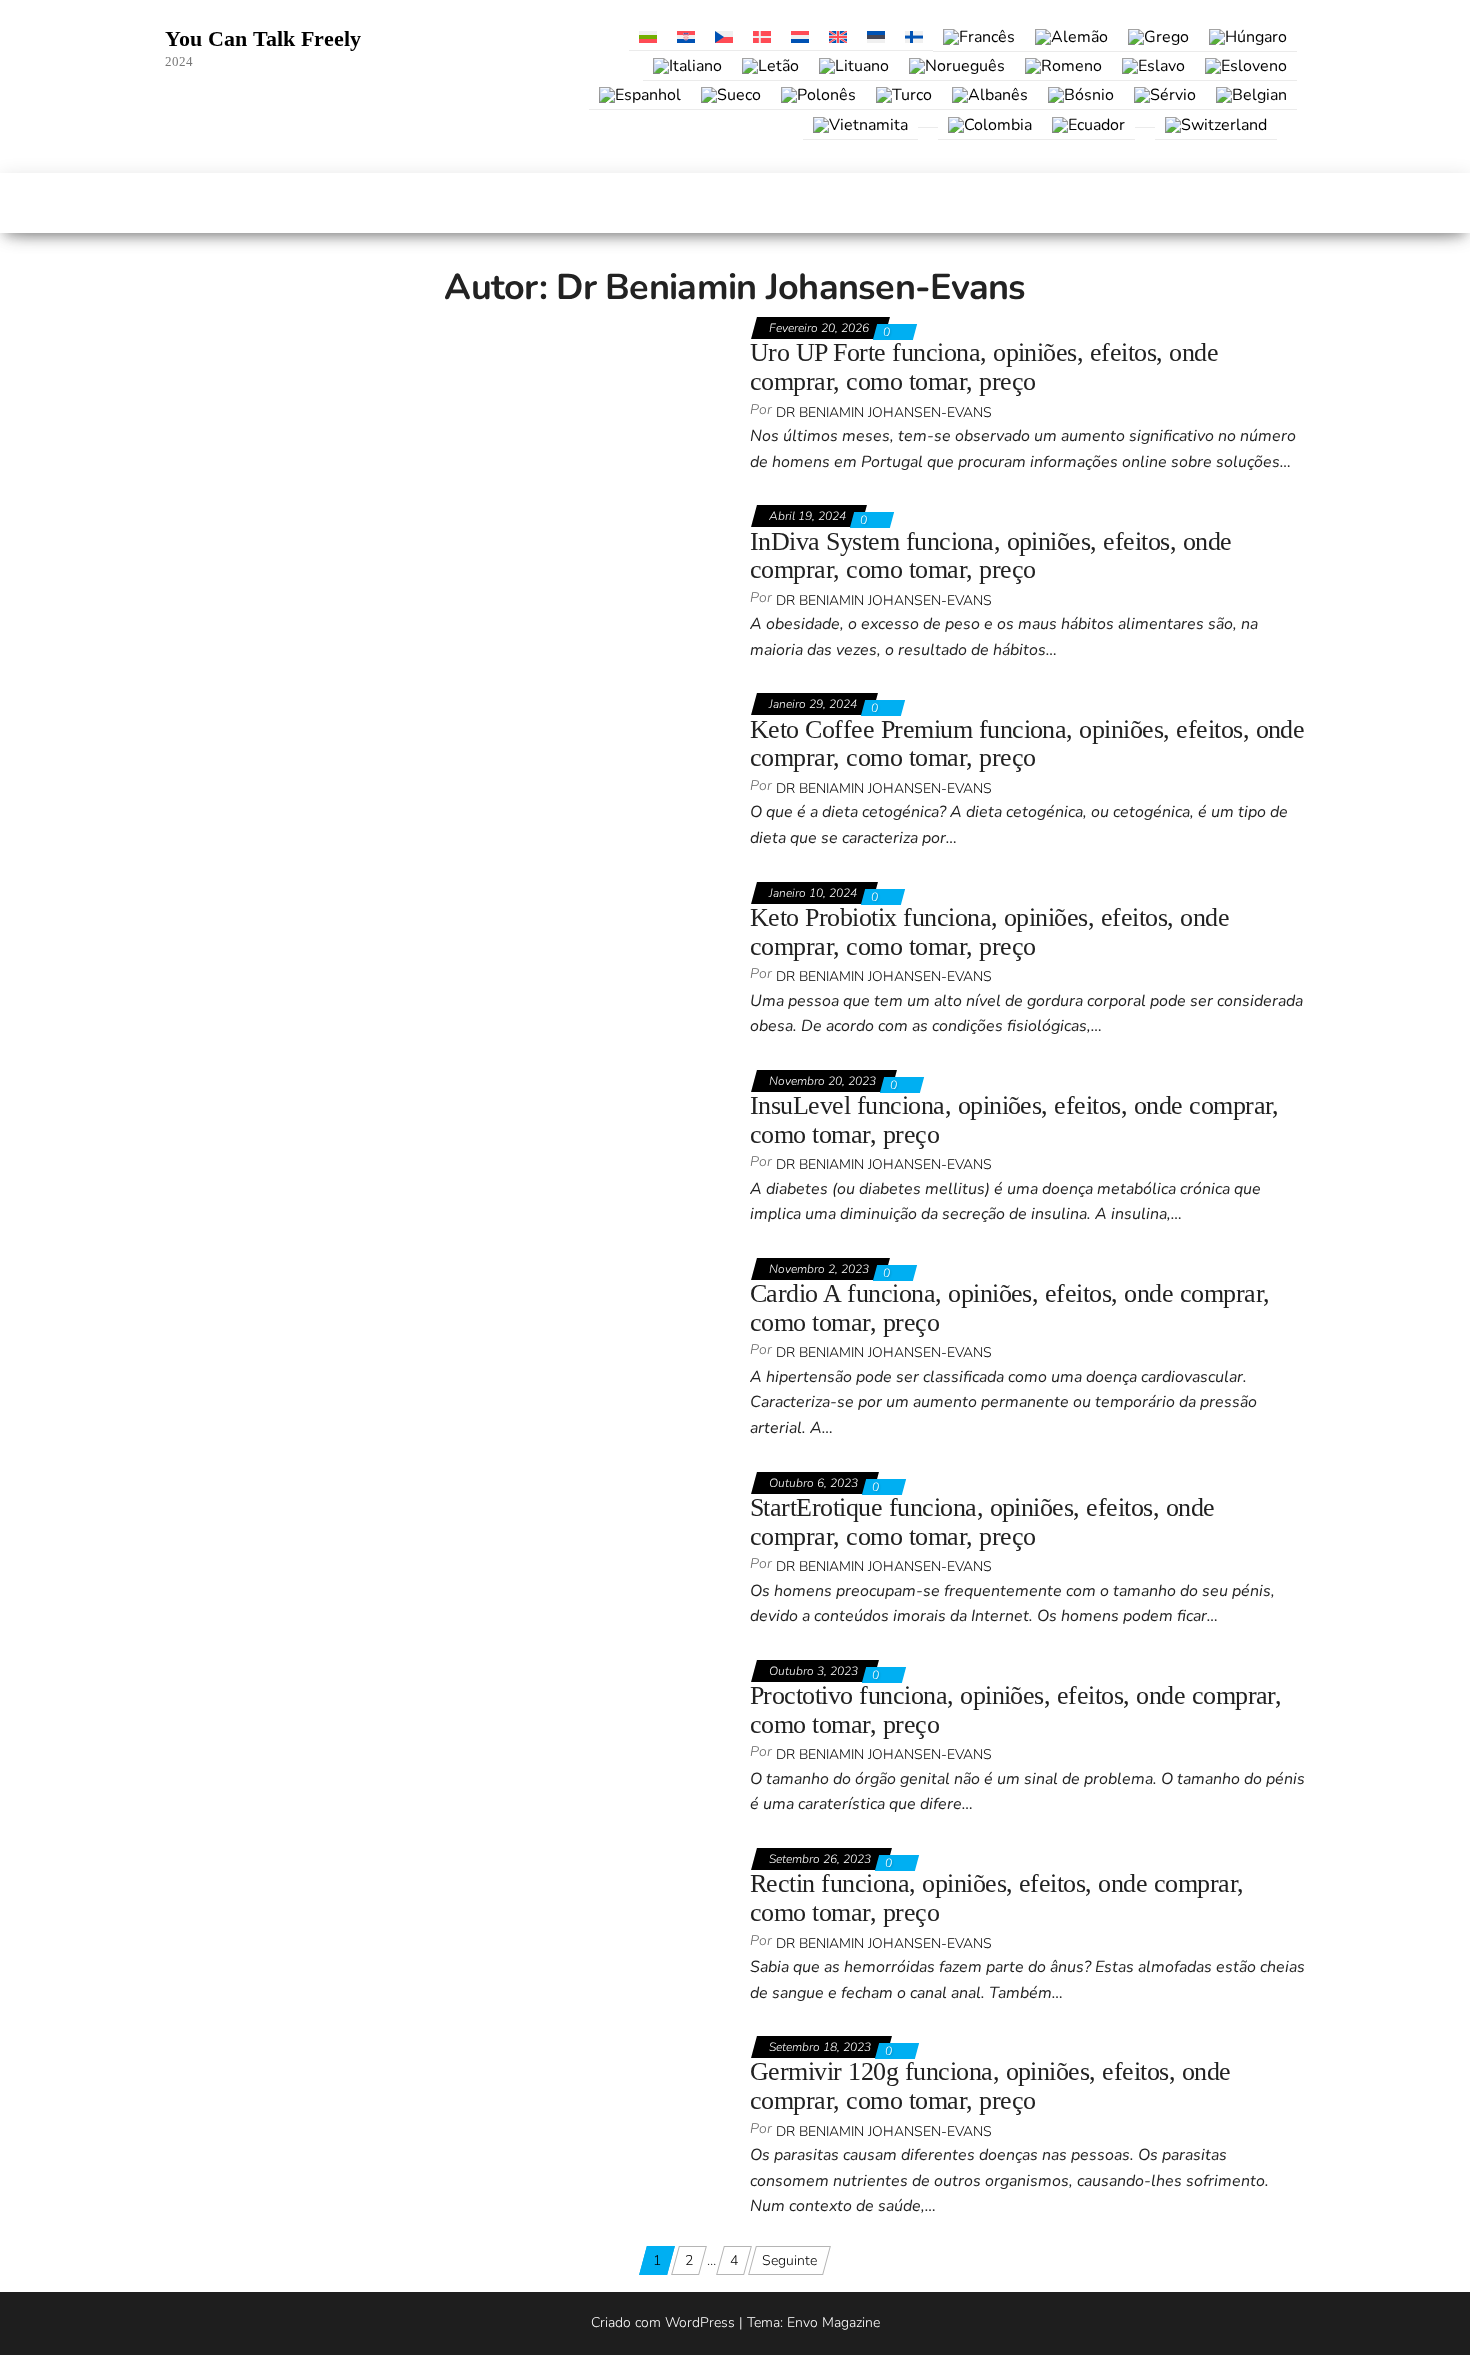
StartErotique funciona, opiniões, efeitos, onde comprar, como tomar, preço (982, 1522)
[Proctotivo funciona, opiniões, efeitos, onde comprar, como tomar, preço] (394, 1670)
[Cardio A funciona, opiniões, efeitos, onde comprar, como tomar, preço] (389, 1268)
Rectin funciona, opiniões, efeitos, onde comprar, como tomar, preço (997, 1898)
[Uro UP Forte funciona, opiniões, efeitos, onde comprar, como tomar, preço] (404, 327)
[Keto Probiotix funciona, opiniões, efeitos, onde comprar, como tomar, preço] (407, 892)
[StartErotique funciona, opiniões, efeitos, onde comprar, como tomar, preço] (404, 1482)
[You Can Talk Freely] (176, 203)
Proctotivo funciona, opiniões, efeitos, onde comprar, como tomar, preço (1015, 1710)
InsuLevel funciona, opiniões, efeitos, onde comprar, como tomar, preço (1014, 1120)
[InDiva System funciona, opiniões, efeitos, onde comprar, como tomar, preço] (407, 515)
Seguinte (789, 2260)
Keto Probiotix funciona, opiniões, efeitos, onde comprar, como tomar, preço (989, 932)
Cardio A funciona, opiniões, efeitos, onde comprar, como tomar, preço (1009, 1308)
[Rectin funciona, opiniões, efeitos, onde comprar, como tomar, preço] (381, 1858)
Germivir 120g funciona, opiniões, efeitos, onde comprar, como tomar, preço (990, 2086)
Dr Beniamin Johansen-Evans (884, 412)
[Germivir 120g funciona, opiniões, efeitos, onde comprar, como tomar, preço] (406, 2046)
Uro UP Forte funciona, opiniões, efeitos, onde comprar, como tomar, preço (984, 367)
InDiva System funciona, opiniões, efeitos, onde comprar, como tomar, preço (991, 556)
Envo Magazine (833, 2322)
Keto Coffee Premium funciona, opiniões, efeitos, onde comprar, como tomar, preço (1027, 744)
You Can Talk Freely (263, 38)
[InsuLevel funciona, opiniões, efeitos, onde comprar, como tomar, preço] (391, 1080)
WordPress (700, 2322)
